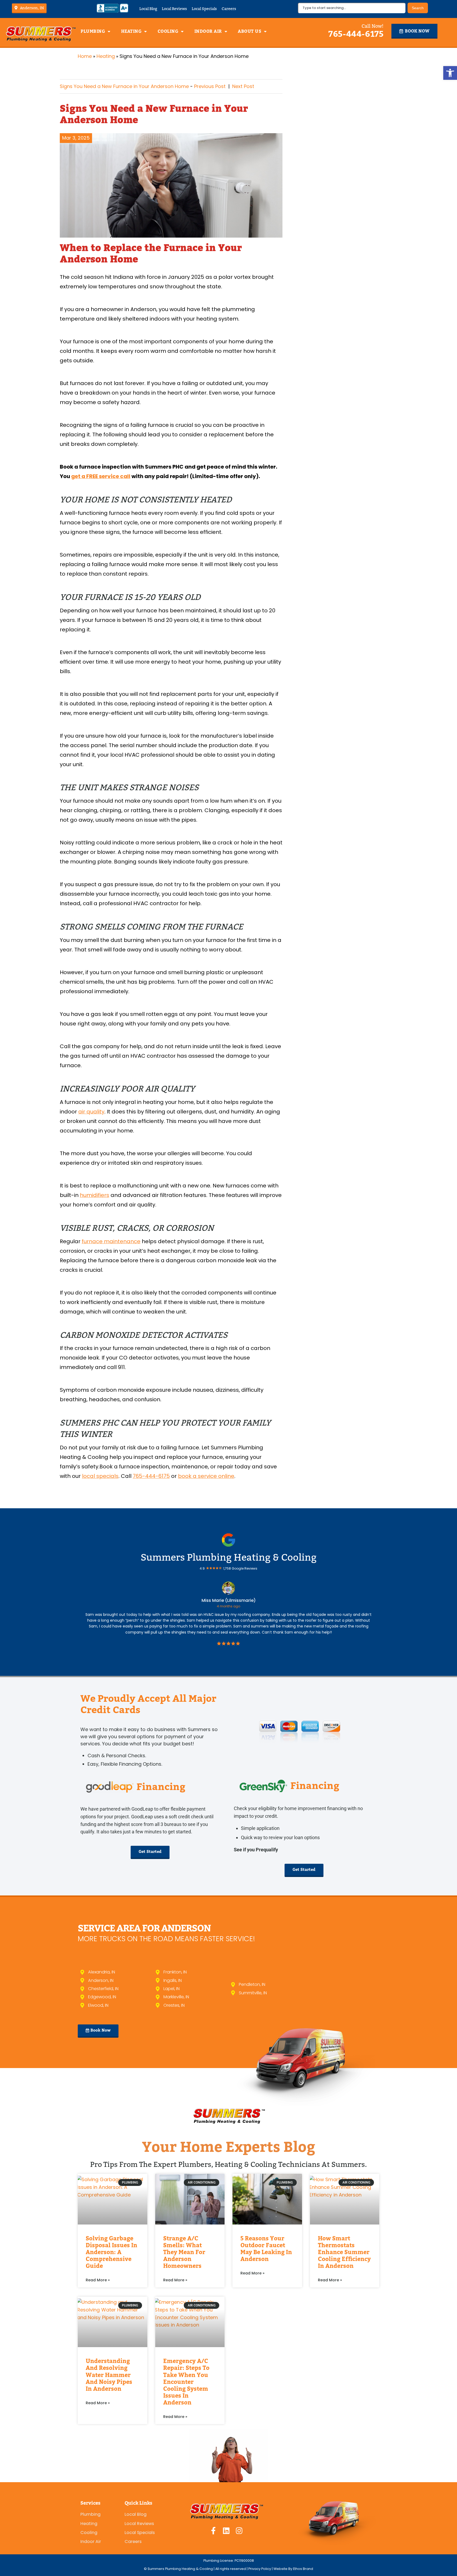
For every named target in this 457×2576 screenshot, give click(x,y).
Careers (229, 9)
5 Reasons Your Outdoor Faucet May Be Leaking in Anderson (266, 2249)
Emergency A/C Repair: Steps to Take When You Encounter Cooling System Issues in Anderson (186, 2382)
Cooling (168, 31)
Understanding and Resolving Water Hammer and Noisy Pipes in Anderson (109, 2375)
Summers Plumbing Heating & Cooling (229, 1557)
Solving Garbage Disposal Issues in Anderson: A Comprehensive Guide (111, 2252)
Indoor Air (208, 31)
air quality (91, 1112)
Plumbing (93, 31)
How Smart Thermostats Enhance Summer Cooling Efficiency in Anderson (344, 2252)
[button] (450, 73)
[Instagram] (239, 2531)
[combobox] (352, 8)
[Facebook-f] (213, 2531)
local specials (100, 1476)
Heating (131, 31)
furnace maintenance (111, 1241)
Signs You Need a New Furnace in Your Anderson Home (124, 86)
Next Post (243, 86)
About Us (250, 31)
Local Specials (204, 9)
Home (85, 56)
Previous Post (210, 86)
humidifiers (95, 1195)
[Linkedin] (226, 2531)
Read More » (98, 2280)
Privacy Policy (260, 2569)
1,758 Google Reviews (240, 1568)
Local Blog (148, 9)
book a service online (206, 1476)
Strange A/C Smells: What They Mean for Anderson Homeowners (184, 2252)
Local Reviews (174, 9)
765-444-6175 (356, 34)
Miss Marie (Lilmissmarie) (229, 1600)
